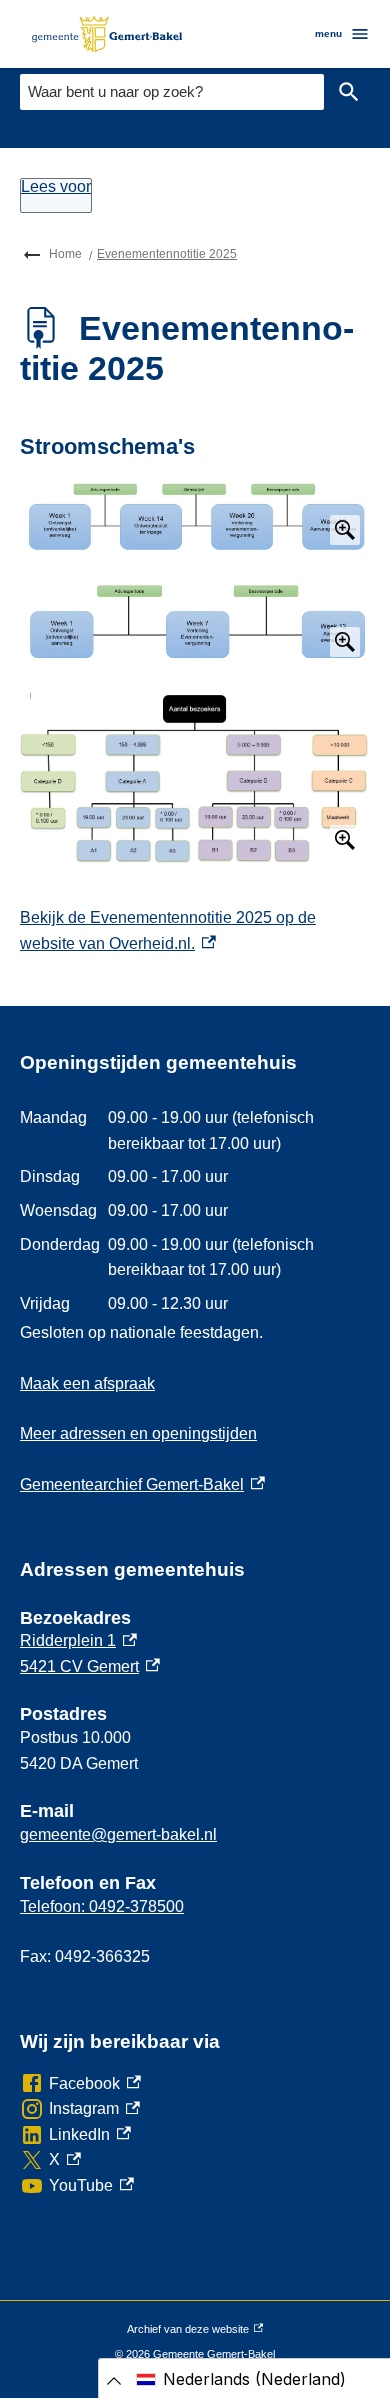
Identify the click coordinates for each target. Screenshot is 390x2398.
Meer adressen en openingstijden (138, 1433)
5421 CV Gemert (90, 1666)
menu (328, 33)
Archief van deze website (188, 2333)
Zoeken (349, 92)
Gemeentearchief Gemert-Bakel (142, 1484)
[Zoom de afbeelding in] (195, 516)
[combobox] (172, 91)
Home (65, 254)
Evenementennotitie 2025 (167, 254)
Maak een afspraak (87, 1383)
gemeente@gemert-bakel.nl (118, 1834)
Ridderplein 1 (78, 1640)
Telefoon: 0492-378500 (102, 1906)
